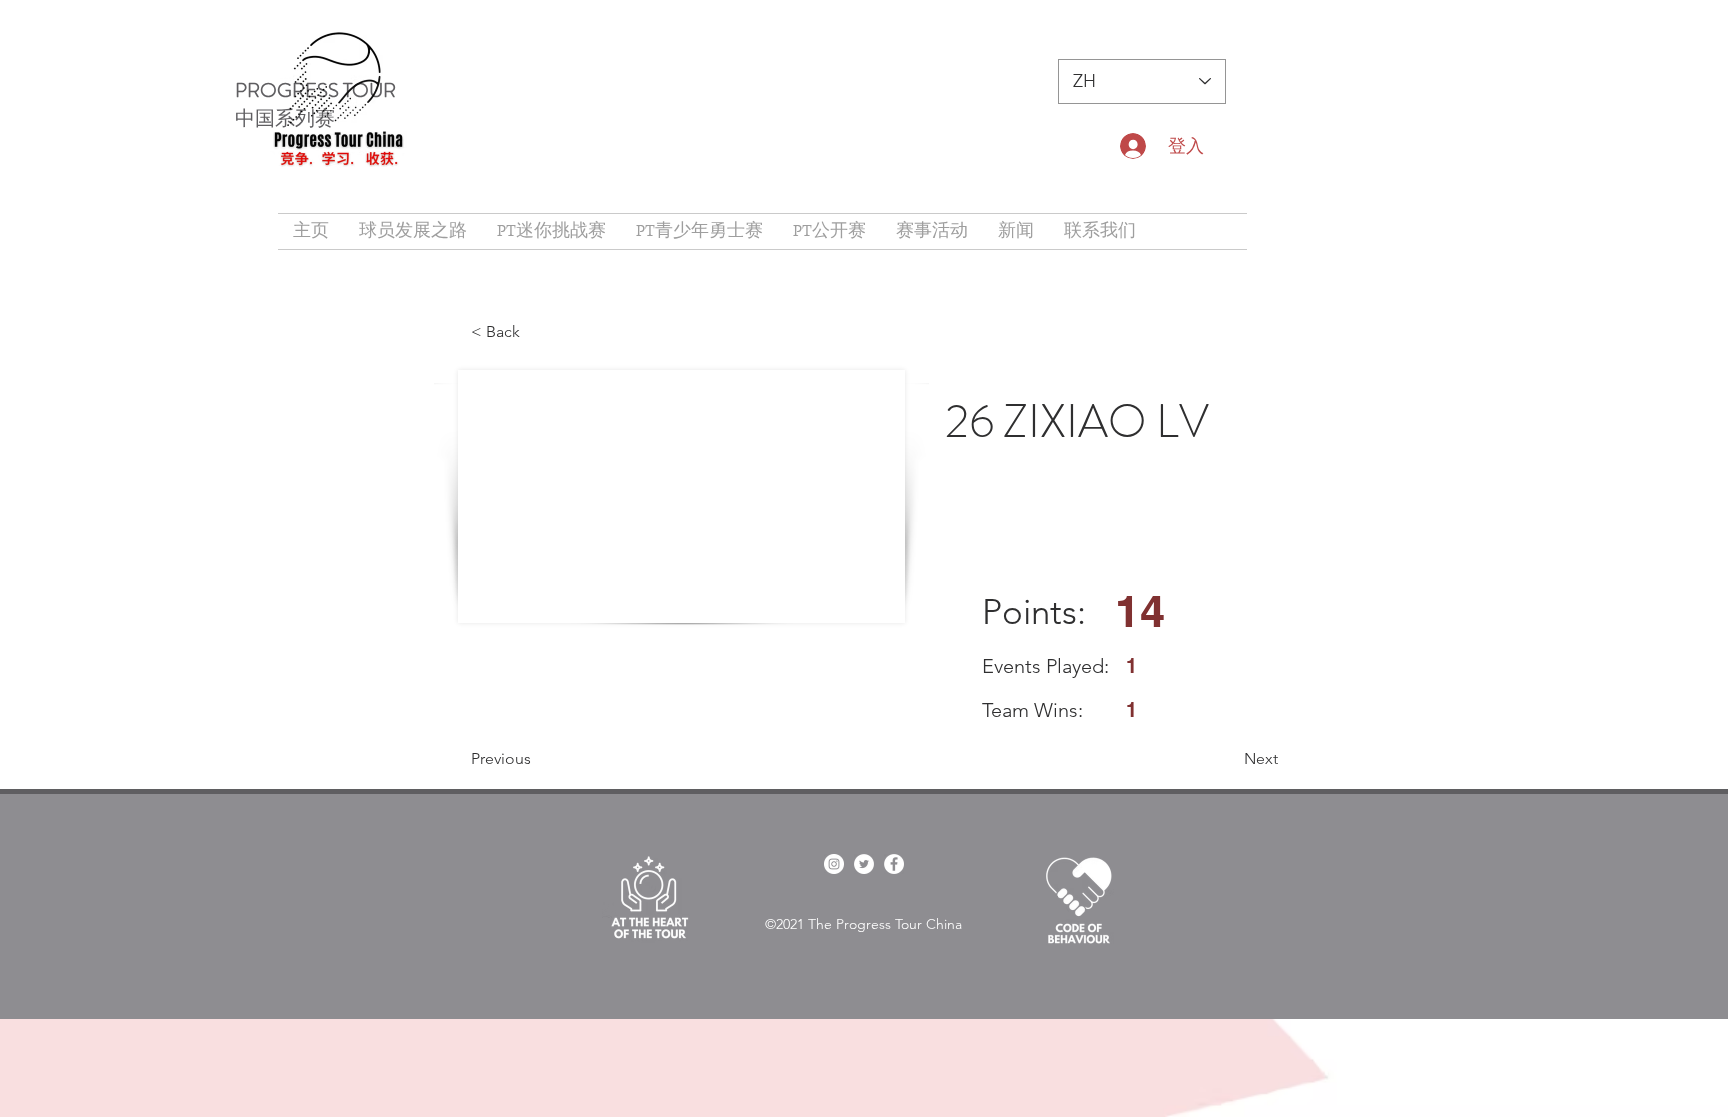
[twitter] (864, 864)
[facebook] (834, 864)
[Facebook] (894, 864)
